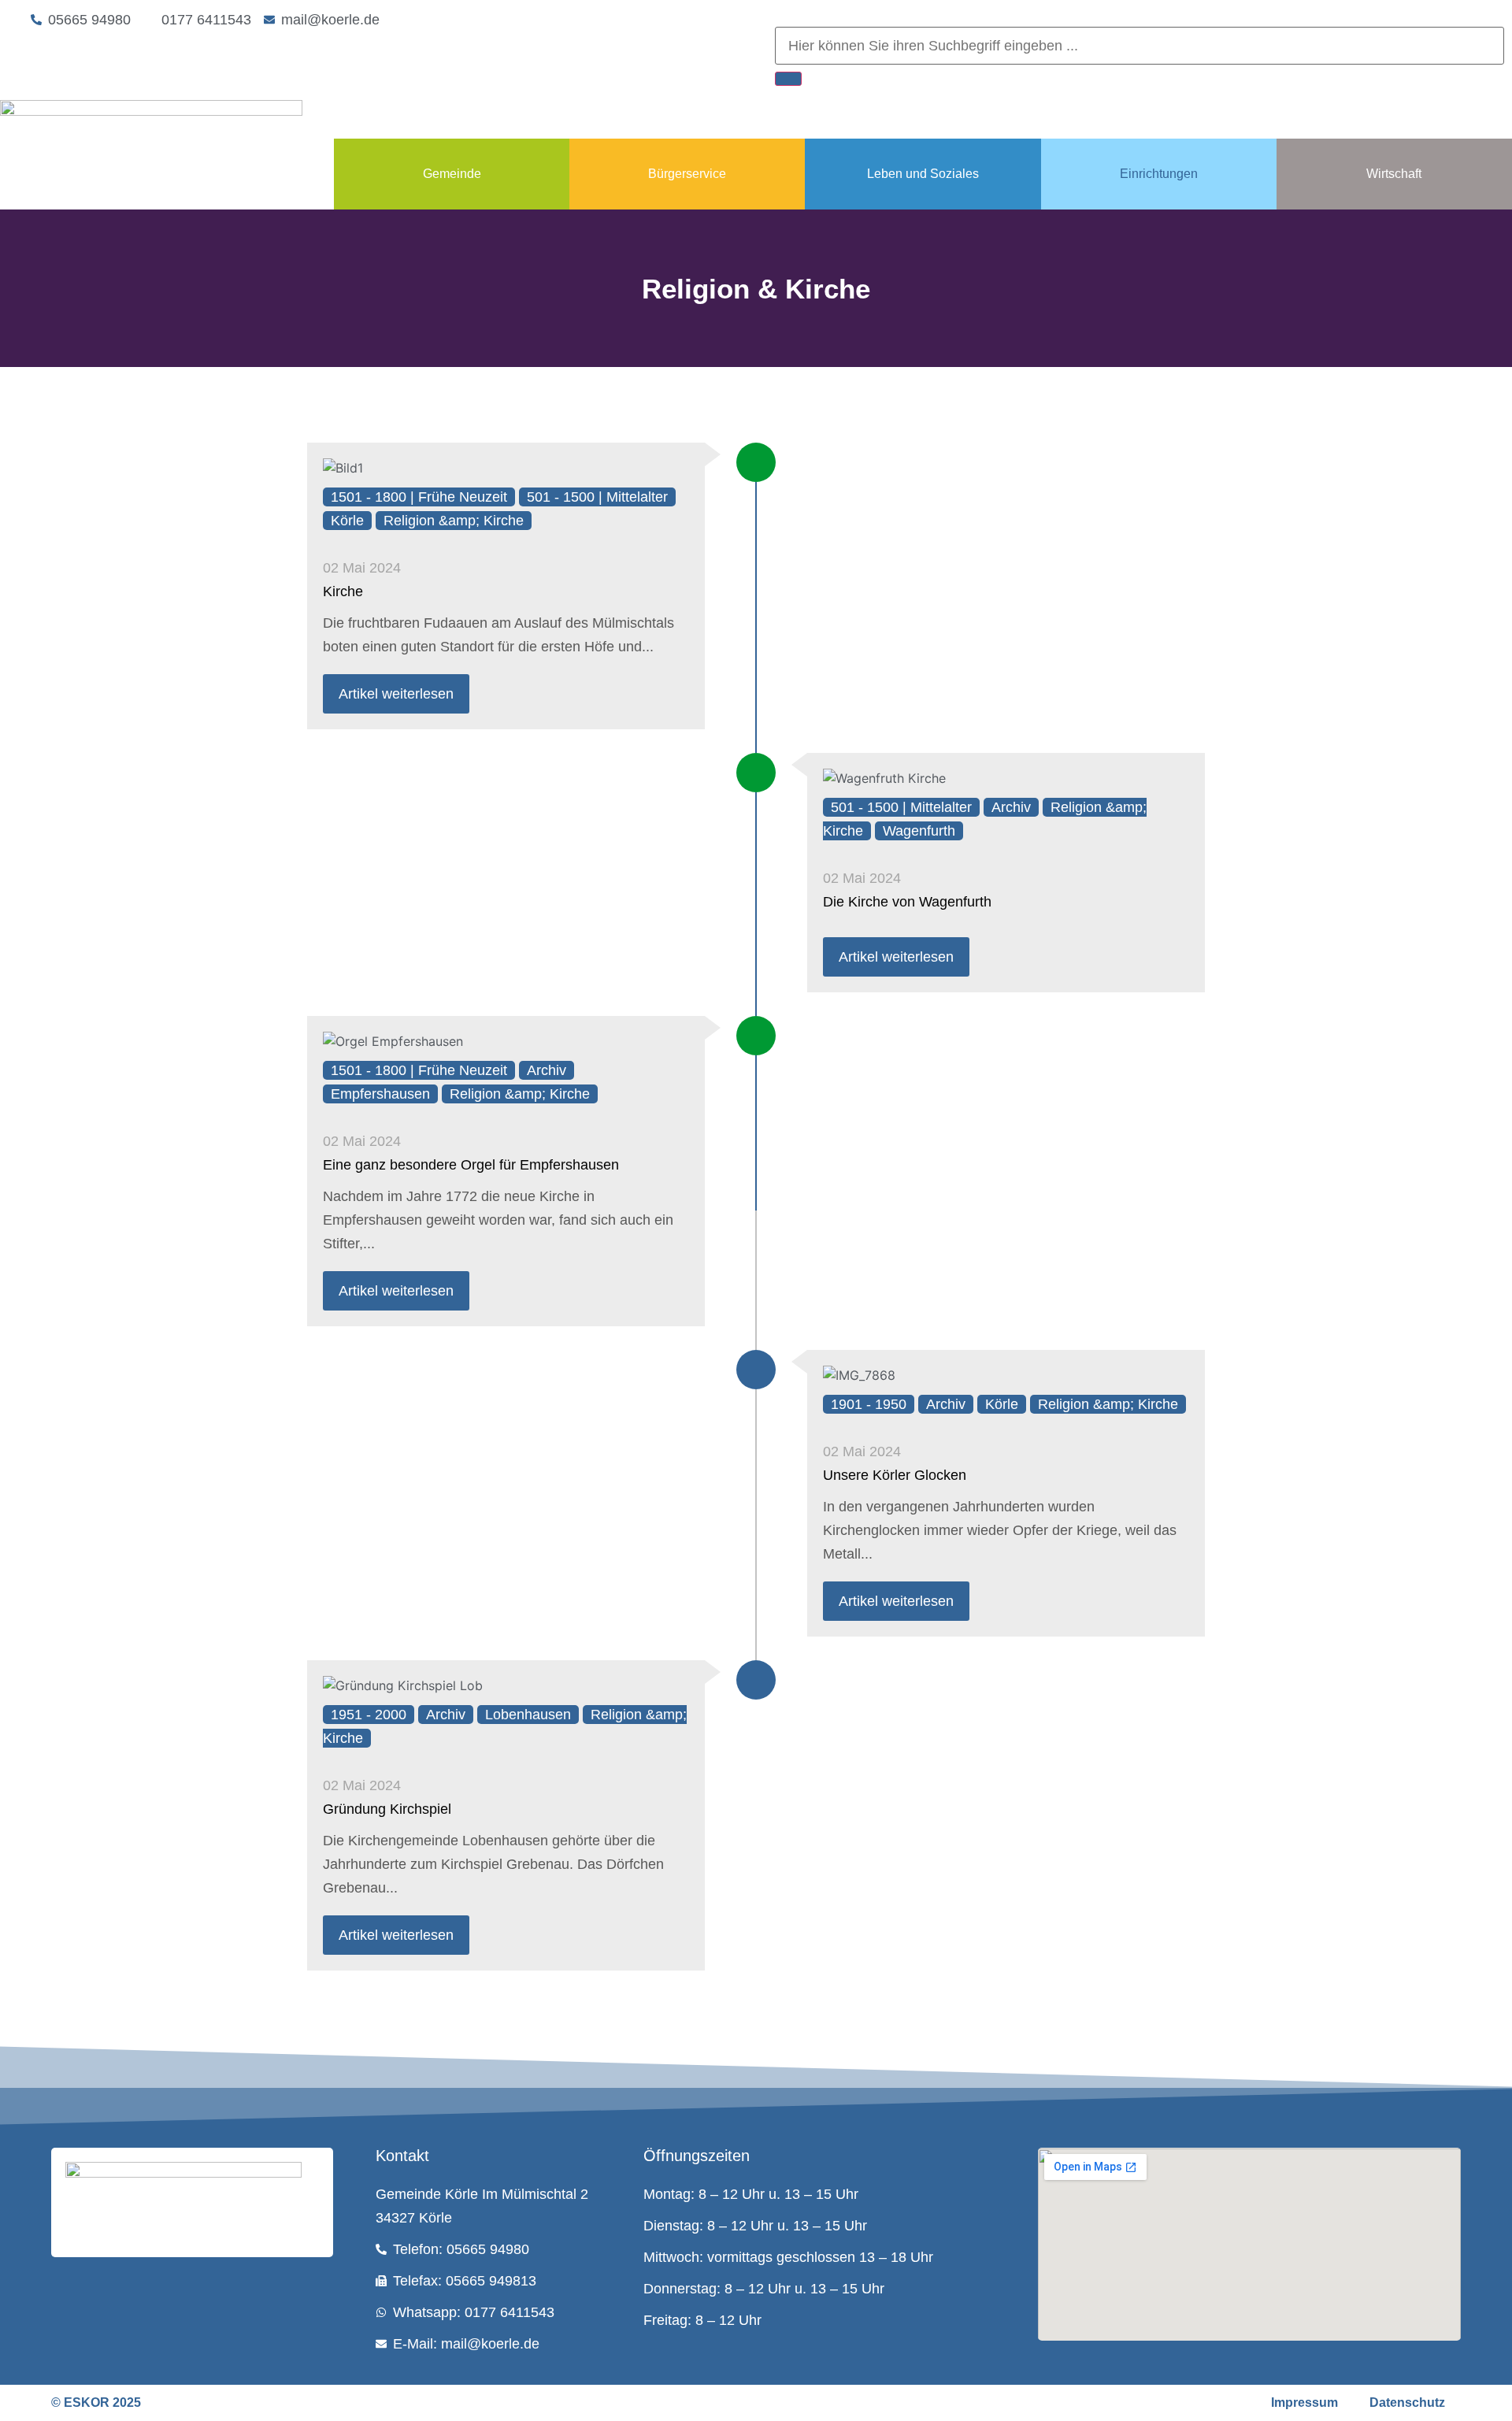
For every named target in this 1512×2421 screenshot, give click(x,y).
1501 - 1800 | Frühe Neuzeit (419, 497)
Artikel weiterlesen (396, 694)
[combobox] (1140, 46)
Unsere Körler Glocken (895, 1475)
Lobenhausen (528, 1715)
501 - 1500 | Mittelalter (597, 497)
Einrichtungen (1159, 174)
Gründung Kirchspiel (387, 1809)
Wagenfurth (919, 831)
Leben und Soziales (923, 174)
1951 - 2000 (369, 1715)
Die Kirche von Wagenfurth (907, 902)
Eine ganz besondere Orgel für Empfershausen (471, 1165)
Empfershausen (380, 1094)
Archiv (1011, 807)
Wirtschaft (1394, 174)
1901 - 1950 (869, 1404)
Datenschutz (1407, 2402)
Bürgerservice (687, 174)
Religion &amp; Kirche (454, 521)
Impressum (1304, 2402)
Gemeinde (452, 174)
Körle (347, 521)
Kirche (343, 591)
